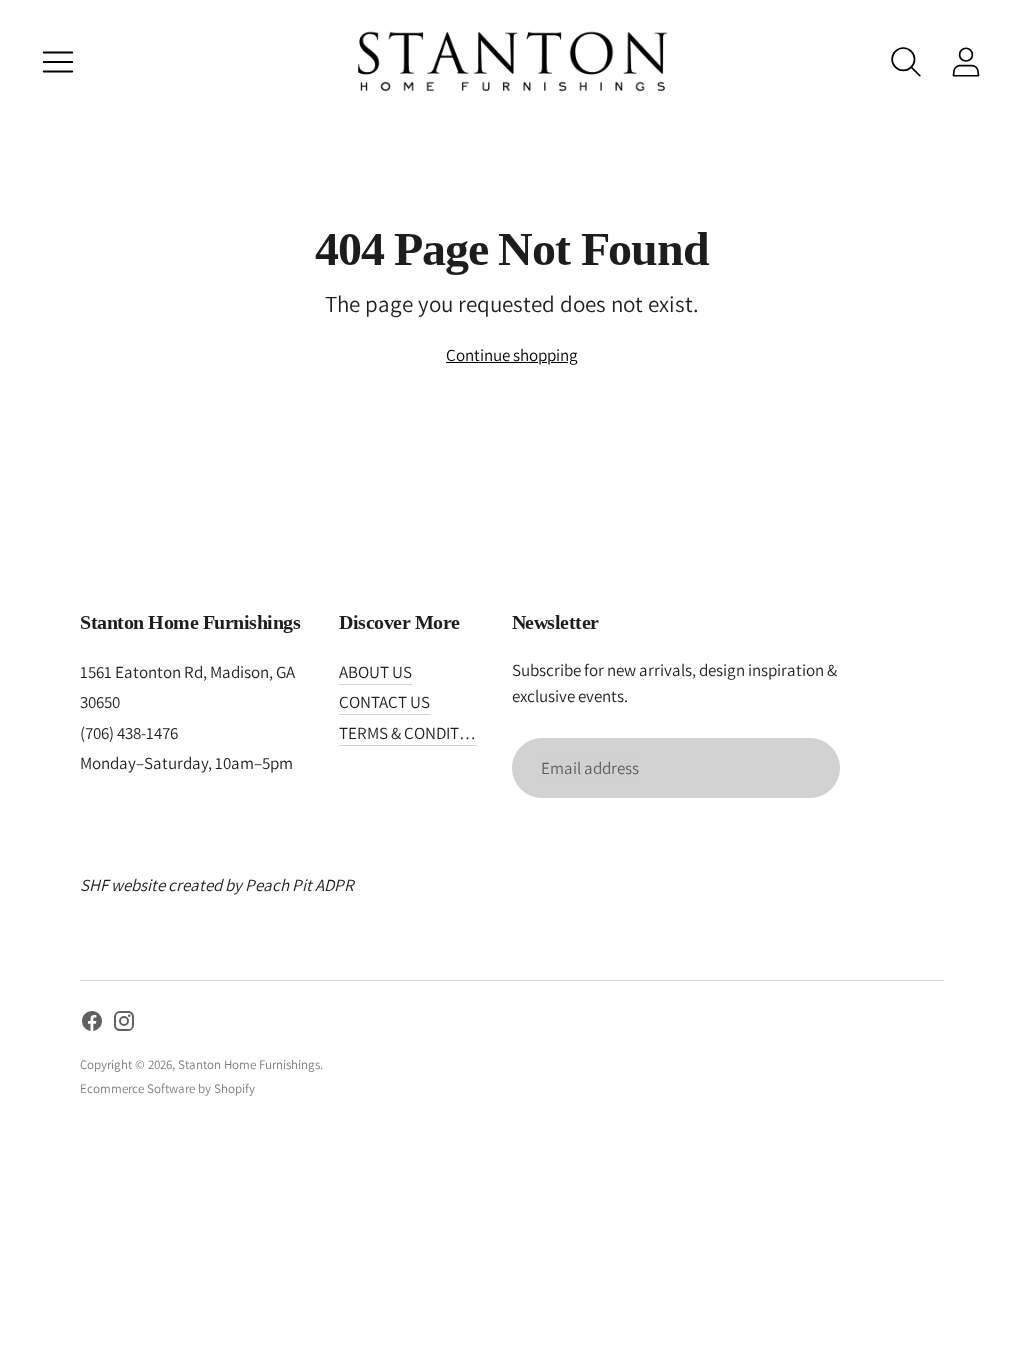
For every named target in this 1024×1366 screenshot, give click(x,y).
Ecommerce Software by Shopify (167, 1088)
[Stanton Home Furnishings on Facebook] (92, 1025)
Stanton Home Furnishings (249, 1064)
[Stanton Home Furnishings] (512, 61)
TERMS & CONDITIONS (416, 733)
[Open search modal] (906, 62)
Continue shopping (512, 355)
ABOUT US (375, 672)
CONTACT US (384, 702)
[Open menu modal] (58, 62)
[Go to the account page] (966, 62)
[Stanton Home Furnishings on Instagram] (124, 1025)
